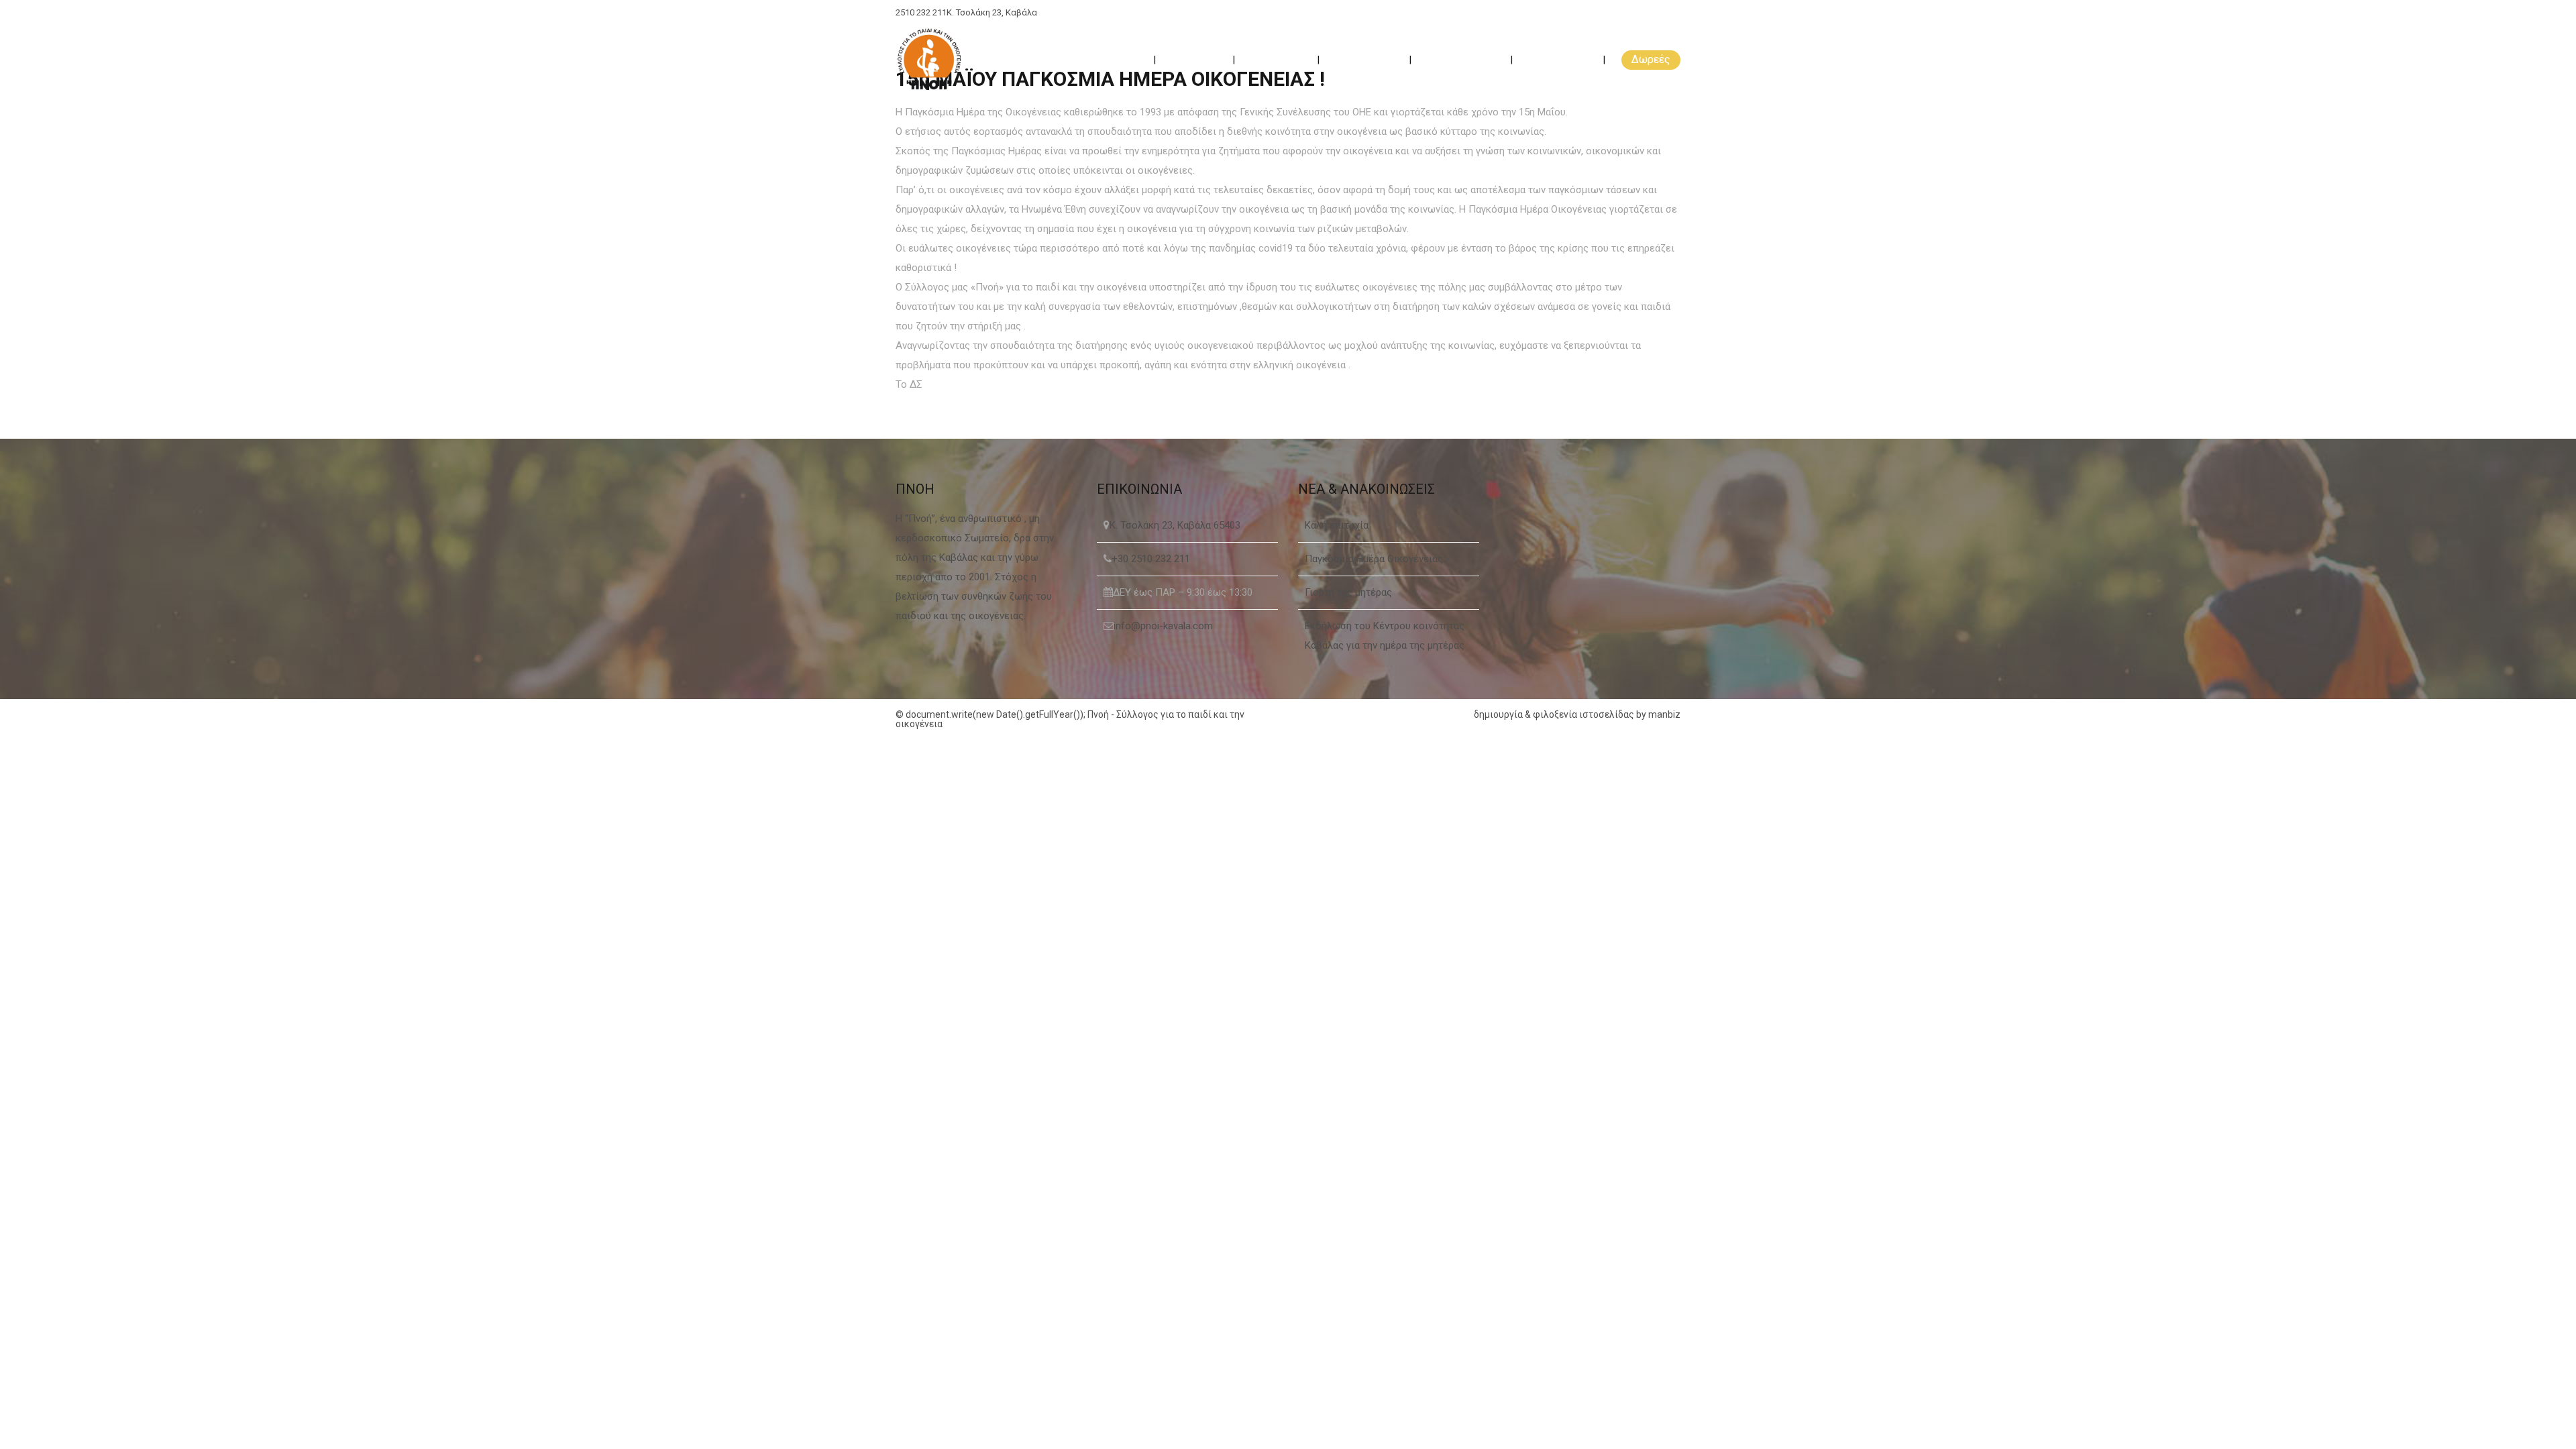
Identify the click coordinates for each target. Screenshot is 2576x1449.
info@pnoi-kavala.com (1163, 626)
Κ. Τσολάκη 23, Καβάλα (992, 12)
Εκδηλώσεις (1365, 59)
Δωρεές (1651, 59)
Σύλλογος (1195, 59)
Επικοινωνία (1559, 59)
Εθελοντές (1277, 59)
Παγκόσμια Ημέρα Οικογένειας (1374, 559)
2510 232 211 (921, 12)
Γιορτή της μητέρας (1348, 592)
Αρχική (1123, 59)
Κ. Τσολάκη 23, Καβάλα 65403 (1175, 525)
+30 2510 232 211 (1151, 559)
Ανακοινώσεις (1462, 59)
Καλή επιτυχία (1337, 525)
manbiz (1664, 714)
